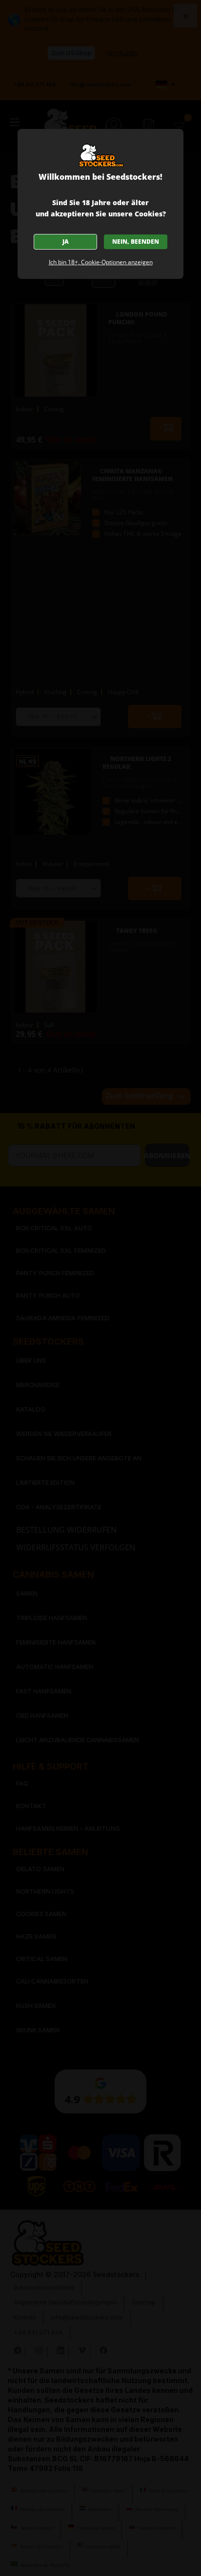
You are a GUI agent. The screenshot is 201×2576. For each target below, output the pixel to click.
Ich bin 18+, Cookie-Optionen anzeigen (101, 262)
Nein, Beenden (136, 242)
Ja (66, 242)
